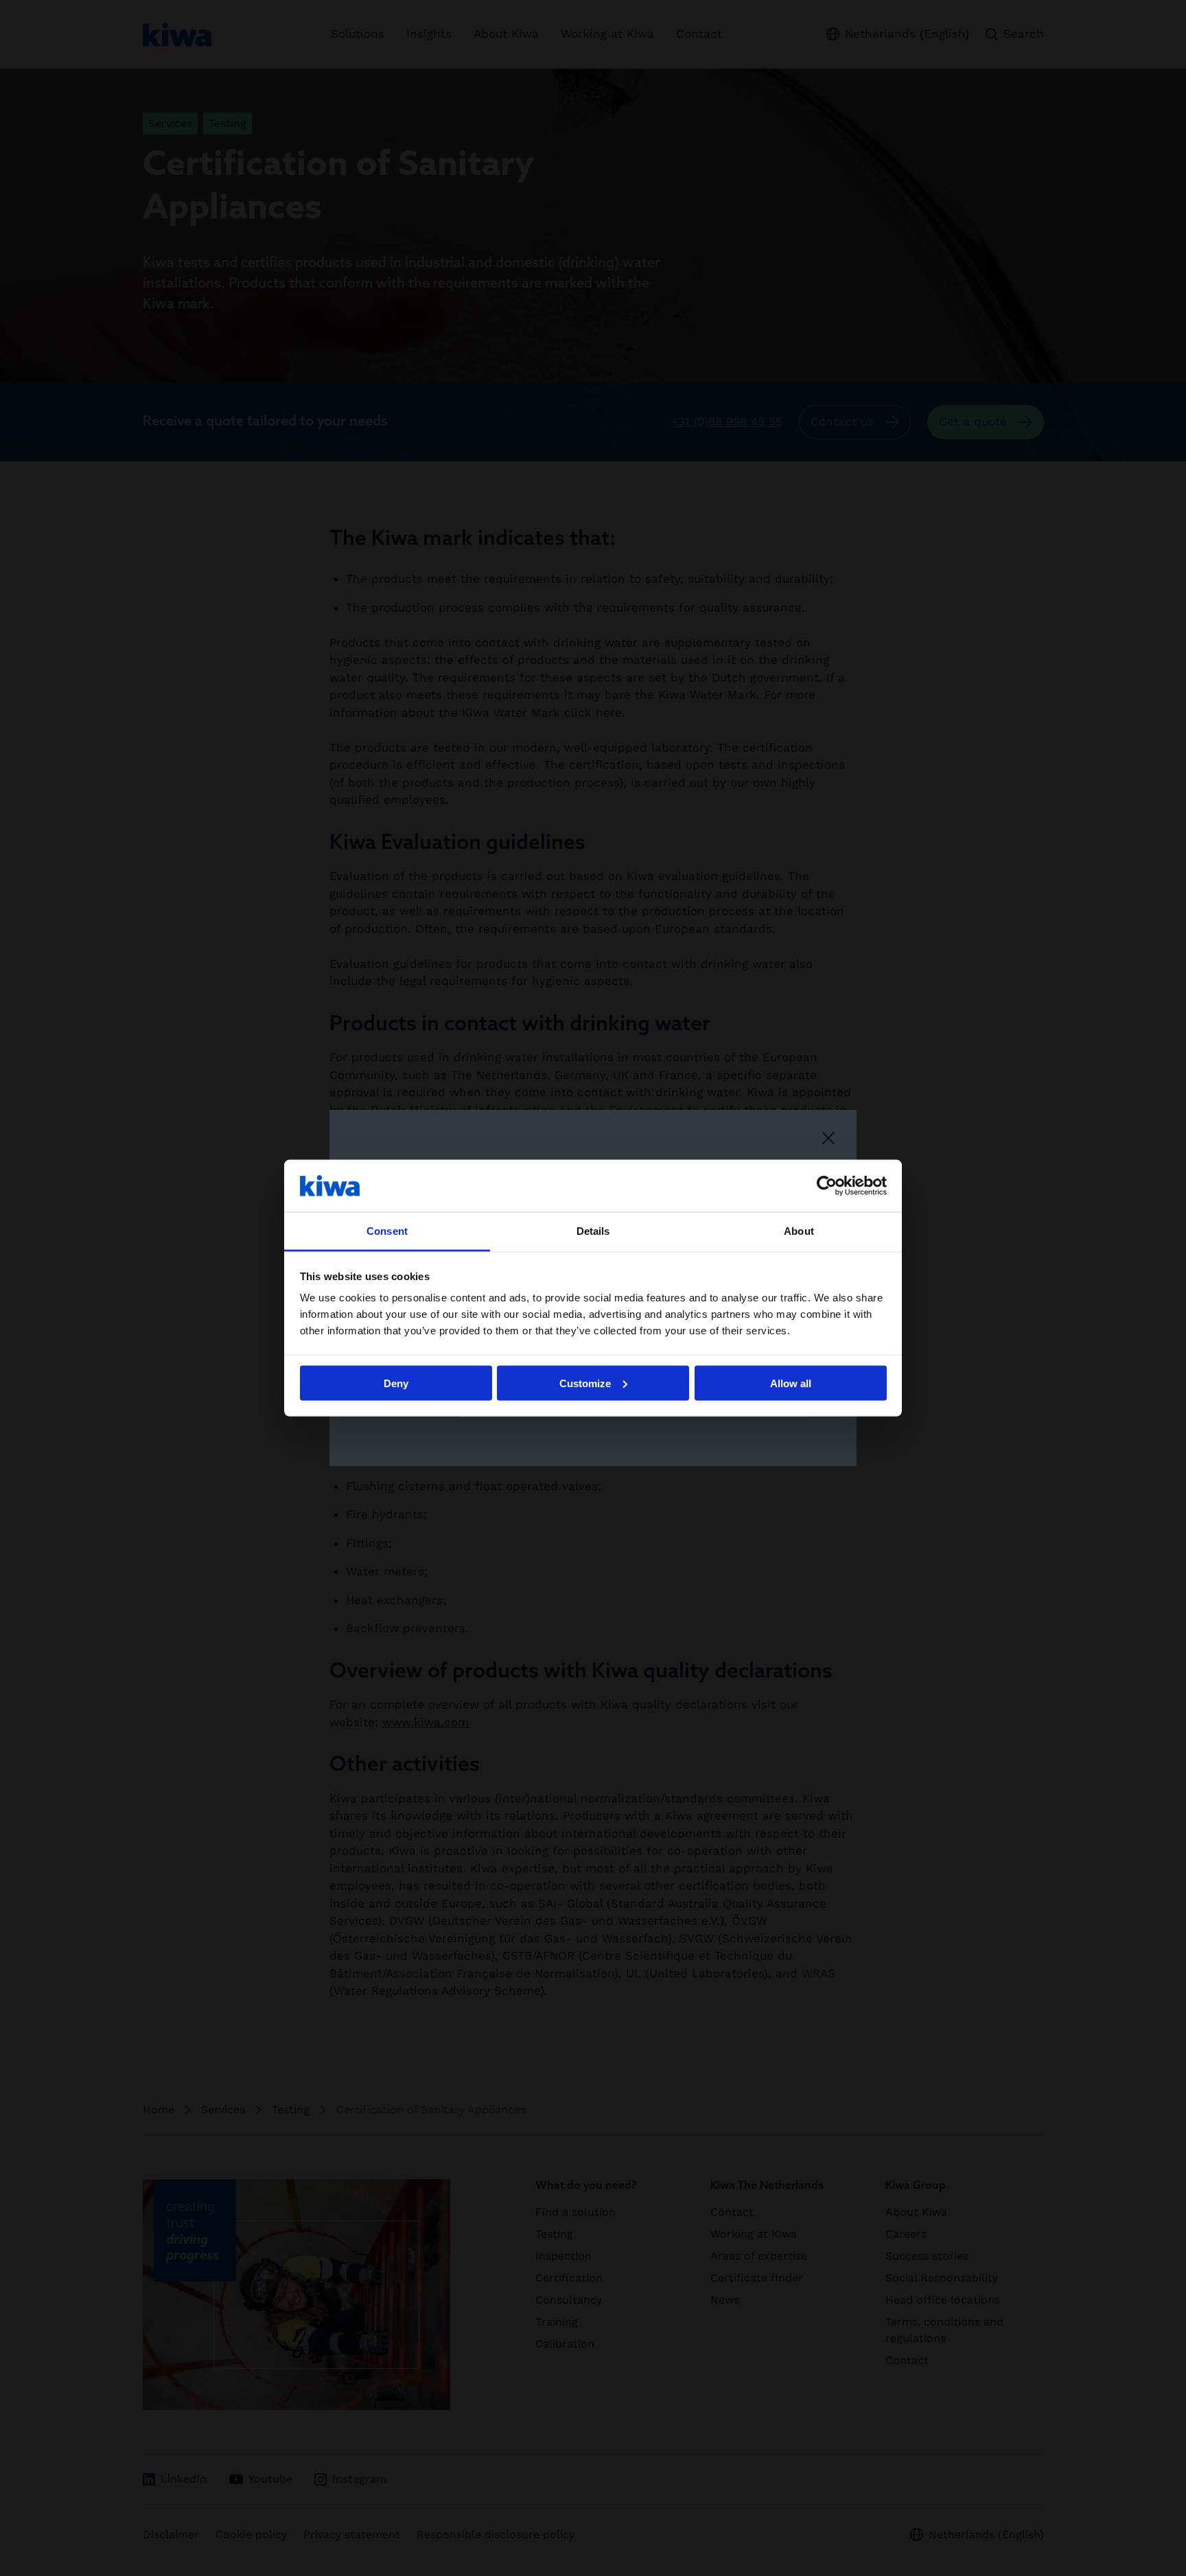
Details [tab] (593, 1231)
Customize (585, 1383)
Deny (396, 1383)
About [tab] (799, 1231)
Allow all (791, 1383)
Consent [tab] (387, 1231)
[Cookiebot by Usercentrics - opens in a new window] (827, 1185)
